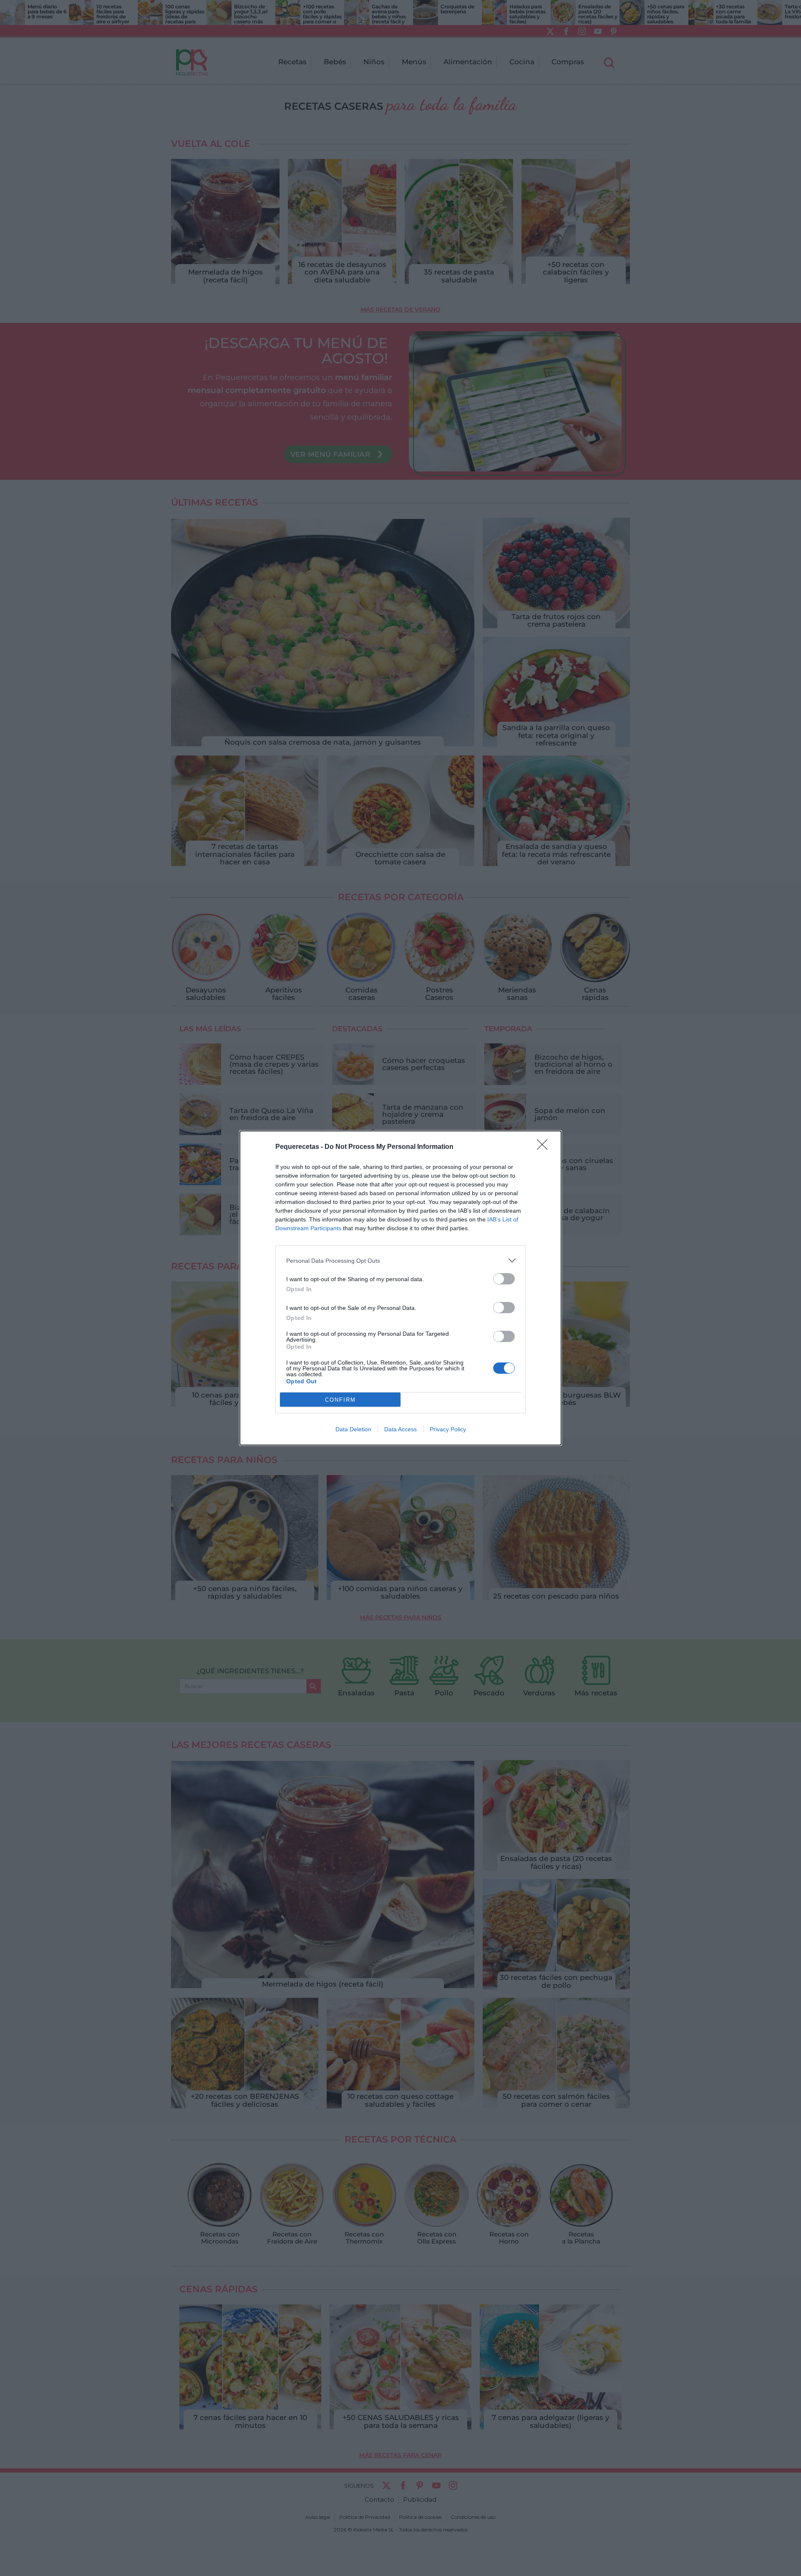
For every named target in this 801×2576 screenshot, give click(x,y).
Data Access (400, 1429)
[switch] (504, 1279)
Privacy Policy (448, 1429)
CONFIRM (340, 1400)
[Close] (545, 1147)
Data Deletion (353, 1429)
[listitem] (400, 1260)
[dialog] (400, 1288)
